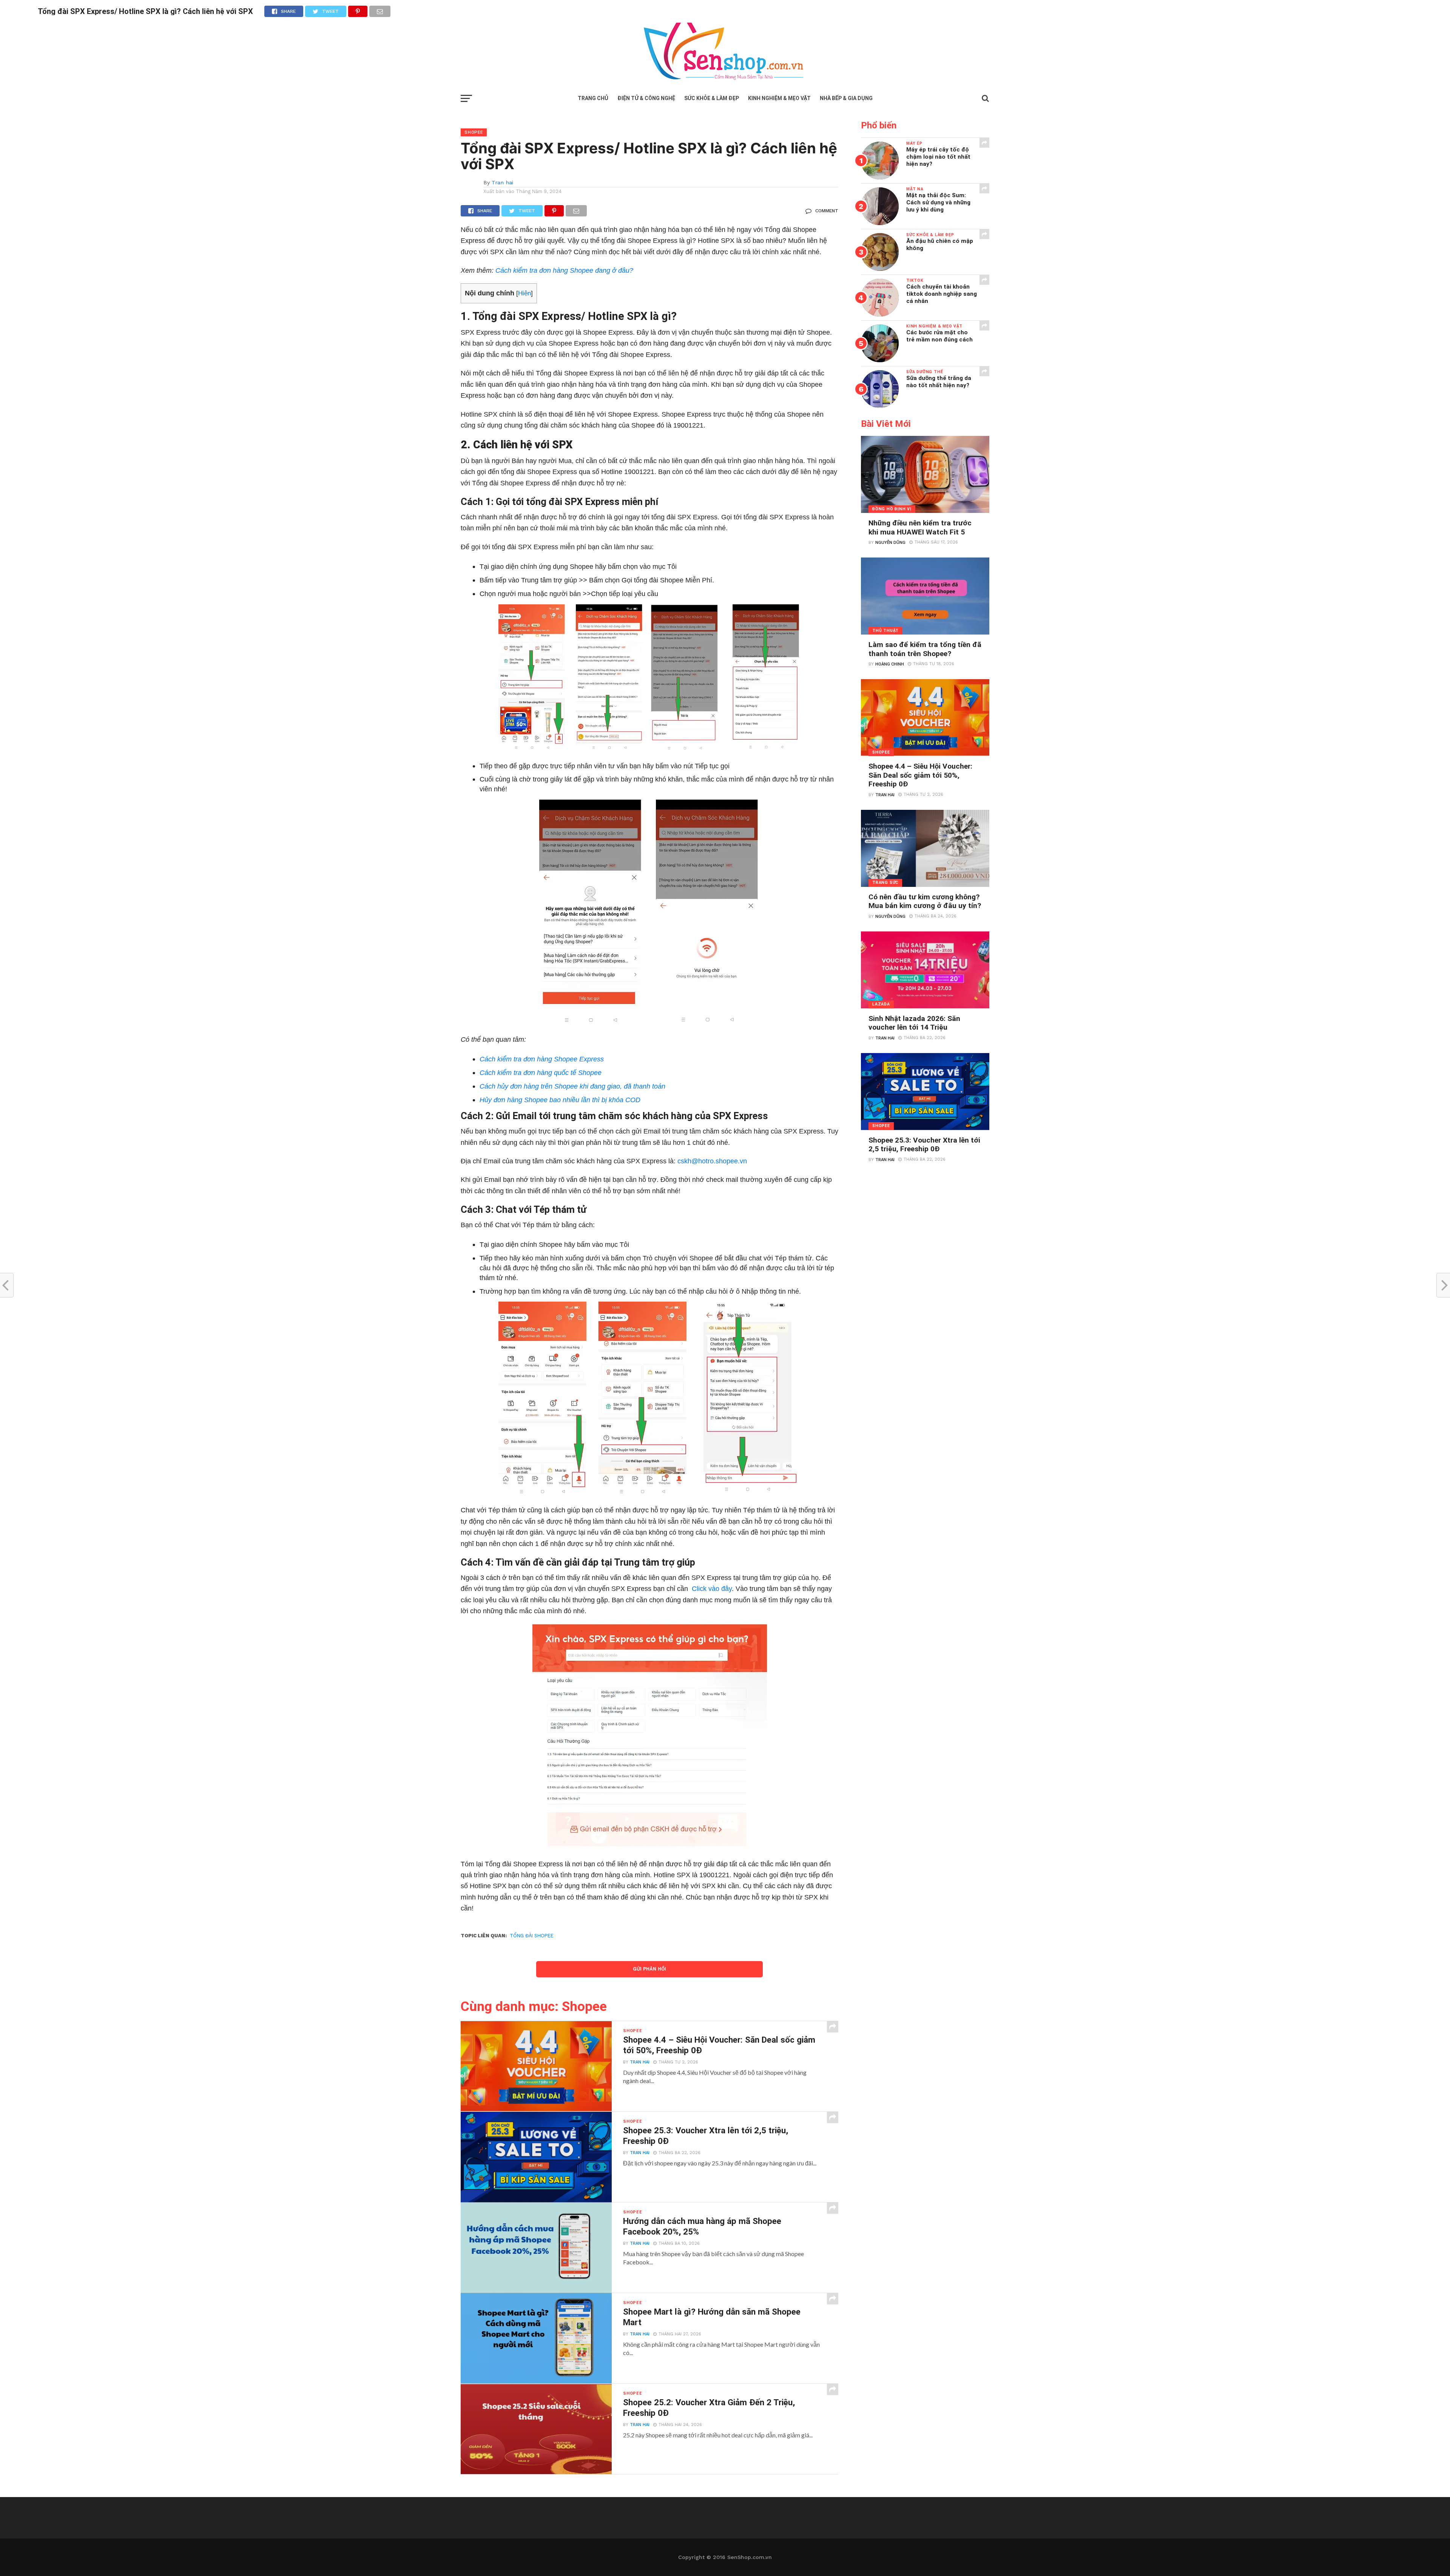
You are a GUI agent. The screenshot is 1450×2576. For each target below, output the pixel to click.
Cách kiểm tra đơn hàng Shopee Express (542, 1059)
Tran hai (502, 182)
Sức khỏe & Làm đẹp (712, 98)
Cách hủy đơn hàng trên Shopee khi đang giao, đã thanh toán (572, 1086)
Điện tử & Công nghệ (646, 98)
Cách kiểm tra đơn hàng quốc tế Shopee (541, 1073)
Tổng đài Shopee (532, 1936)
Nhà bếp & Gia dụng (846, 98)
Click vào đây (712, 1588)
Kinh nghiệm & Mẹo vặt (779, 98)
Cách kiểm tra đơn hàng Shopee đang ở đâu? (564, 270)
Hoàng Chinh (890, 664)
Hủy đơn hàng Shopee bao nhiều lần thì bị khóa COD (560, 1100)
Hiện (524, 293)
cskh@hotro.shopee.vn (711, 1161)
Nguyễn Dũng (890, 543)
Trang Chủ (593, 98)
